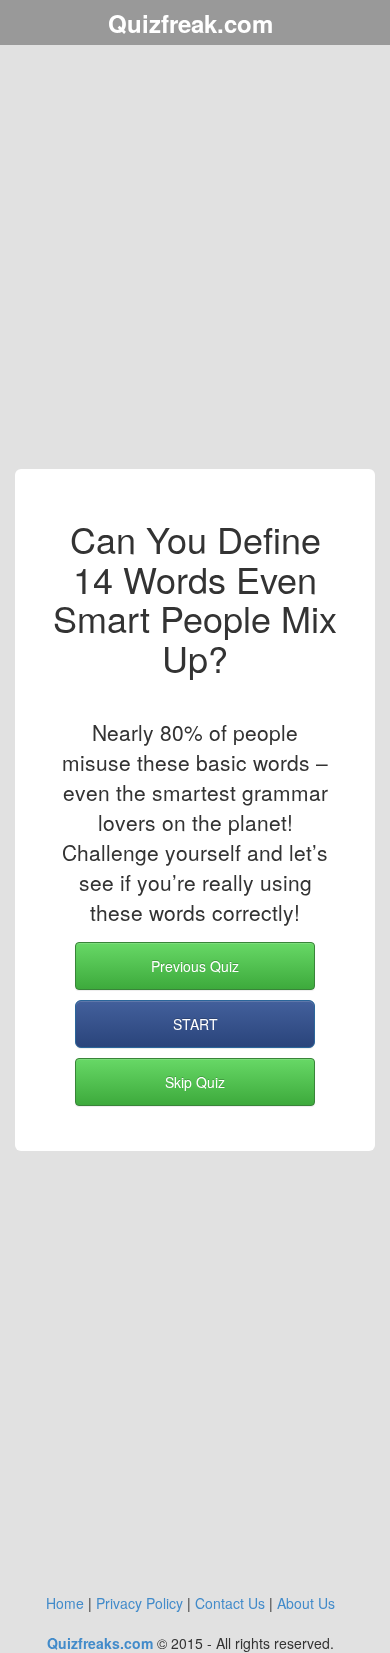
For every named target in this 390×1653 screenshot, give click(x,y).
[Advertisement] (195, 260)
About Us (306, 1603)
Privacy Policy (139, 1603)
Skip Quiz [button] (195, 1082)
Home (65, 1603)
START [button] (195, 1024)
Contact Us (230, 1603)
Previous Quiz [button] (195, 966)
